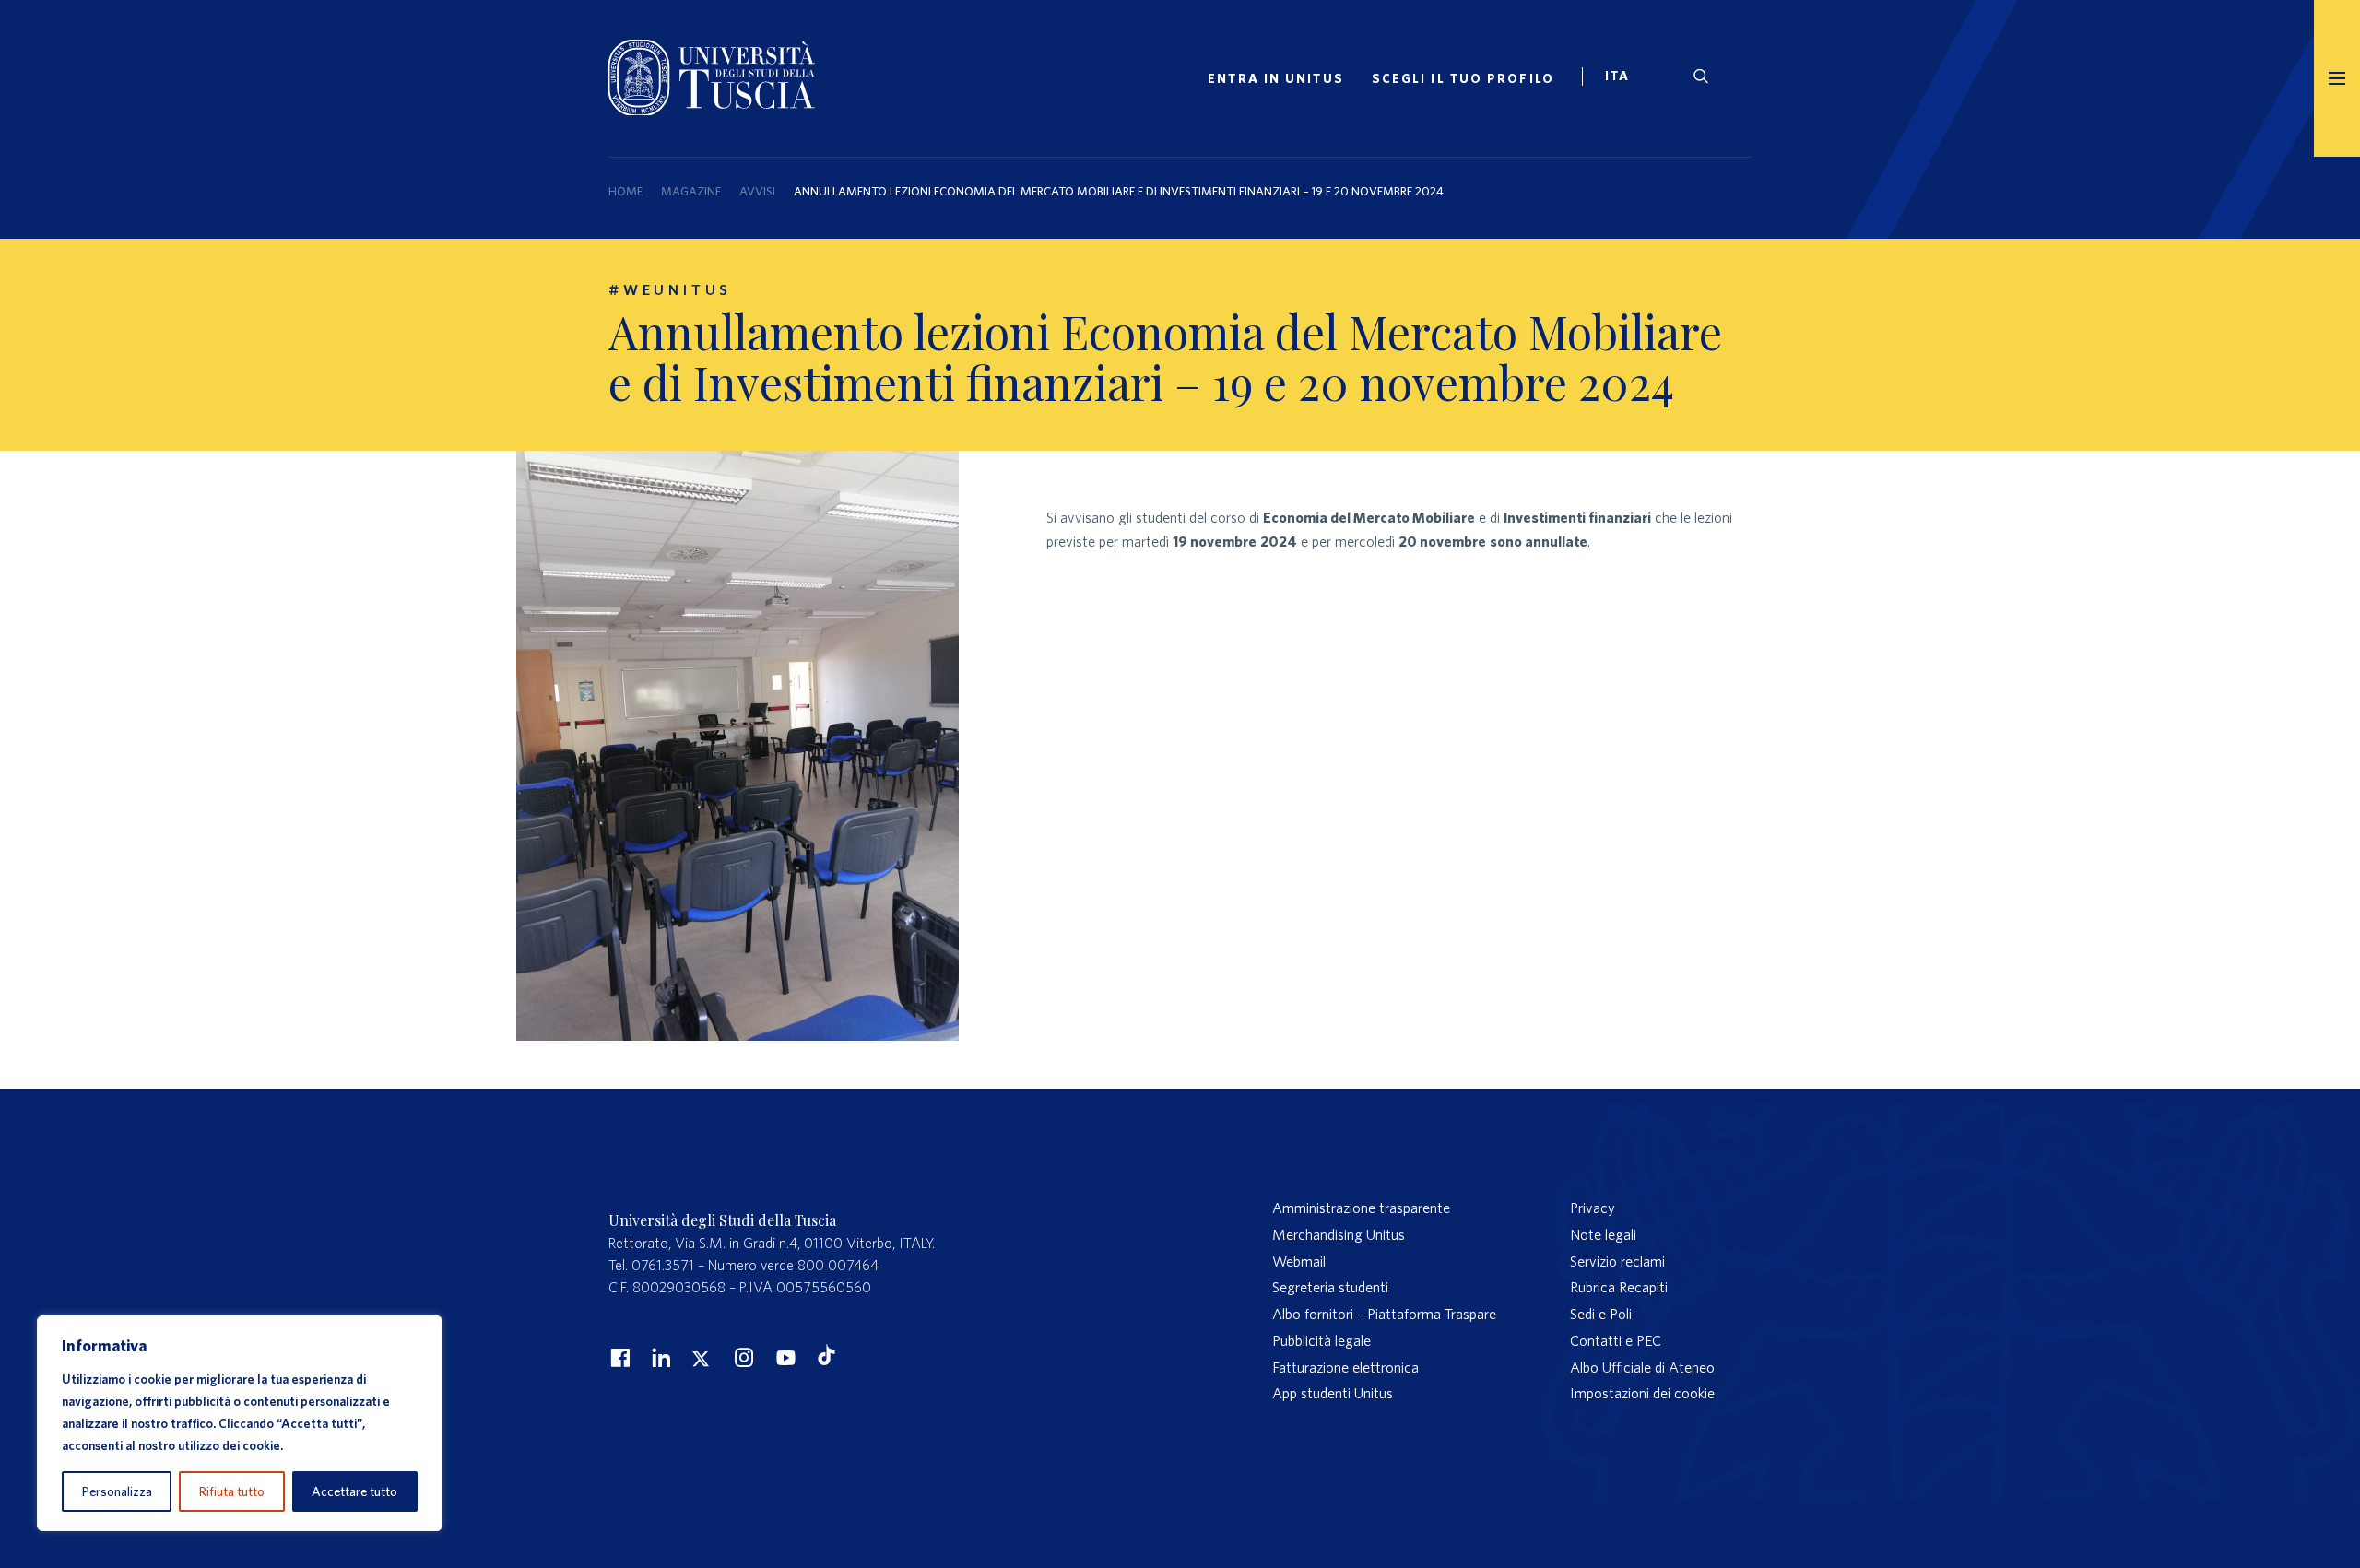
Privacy (1593, 1208)
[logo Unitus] (712, 110)
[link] (1625, 78)
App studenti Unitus (1333, 1393)
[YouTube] (784, 1357)
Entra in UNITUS (1276, 78)
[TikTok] (826, 1360)
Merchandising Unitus (1339, 1234)
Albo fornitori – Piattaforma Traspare (1384, 1314)
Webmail (1299, 1261)
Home (625, 191)
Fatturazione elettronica (1345, 1367)
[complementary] (240, 1423)
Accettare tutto (354, 1491)
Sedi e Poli (1601, 1314)
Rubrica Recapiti (1619, 1287)
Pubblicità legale (1322, 1340)
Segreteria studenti (1330, 1287)
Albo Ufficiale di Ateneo (1642, 1367)
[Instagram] (742, 1357)
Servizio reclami (1617, 1261)
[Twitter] (701, 1357)
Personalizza (117, 1491)
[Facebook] (618, 1357)
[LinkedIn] (659, 1357)
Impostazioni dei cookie (1642, 1393)
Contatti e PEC (1616, 1340)
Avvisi (757, 191)
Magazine (691, 191)
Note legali (1603, 1234)
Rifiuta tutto (232, 1491)
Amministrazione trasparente (1361, 1208)
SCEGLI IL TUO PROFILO (1463, 78)
